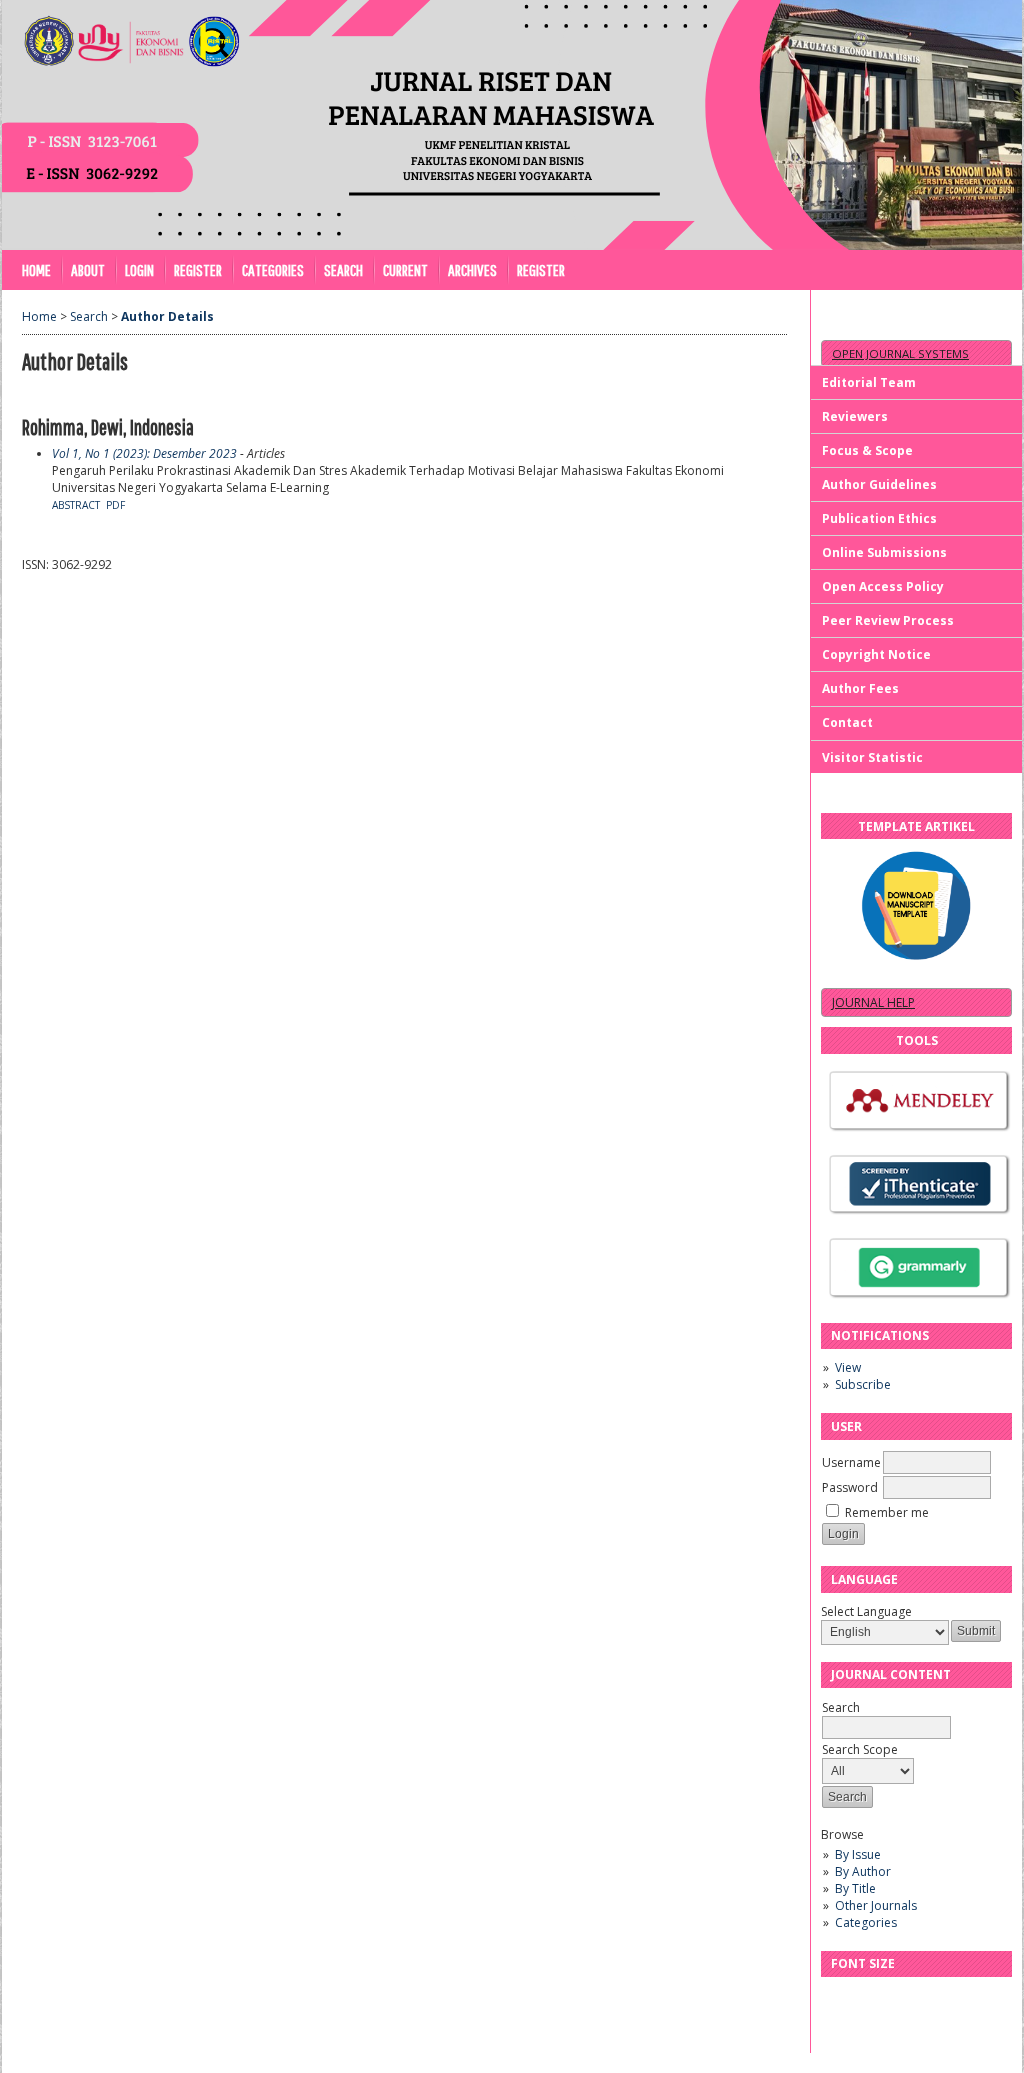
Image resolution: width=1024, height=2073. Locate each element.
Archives (472, 269)
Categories (866, 1922)
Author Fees (860, 688)
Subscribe (863, 1384)
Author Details (167, 316)
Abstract (76, 505)
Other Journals (876, 1905)
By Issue (858, 1854)
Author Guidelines (879, 484)
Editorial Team (869, 382)
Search (343, 269)
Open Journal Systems (900, 353)
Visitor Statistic (872, 757)
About (88, 269)
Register (198, 269)
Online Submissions (884, 552)
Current (405, 269)
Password (850, 1487)
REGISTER (541, 269)
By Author (863, 1871)
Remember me (887, 1512)
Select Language (866, 1611)
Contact (847, 722)
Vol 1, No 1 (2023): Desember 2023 (144, 453)
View (848, 1367)
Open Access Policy (883, 586)
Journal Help (873, 1002)
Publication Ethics (879, 518)
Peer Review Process (888, 620)
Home (36, 269)
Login (139, 269)
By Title (855, 1888)
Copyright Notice (876, 654)
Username (851, 1462)
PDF (115, 505)
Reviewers (855, 416)
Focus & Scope (867, 450)
